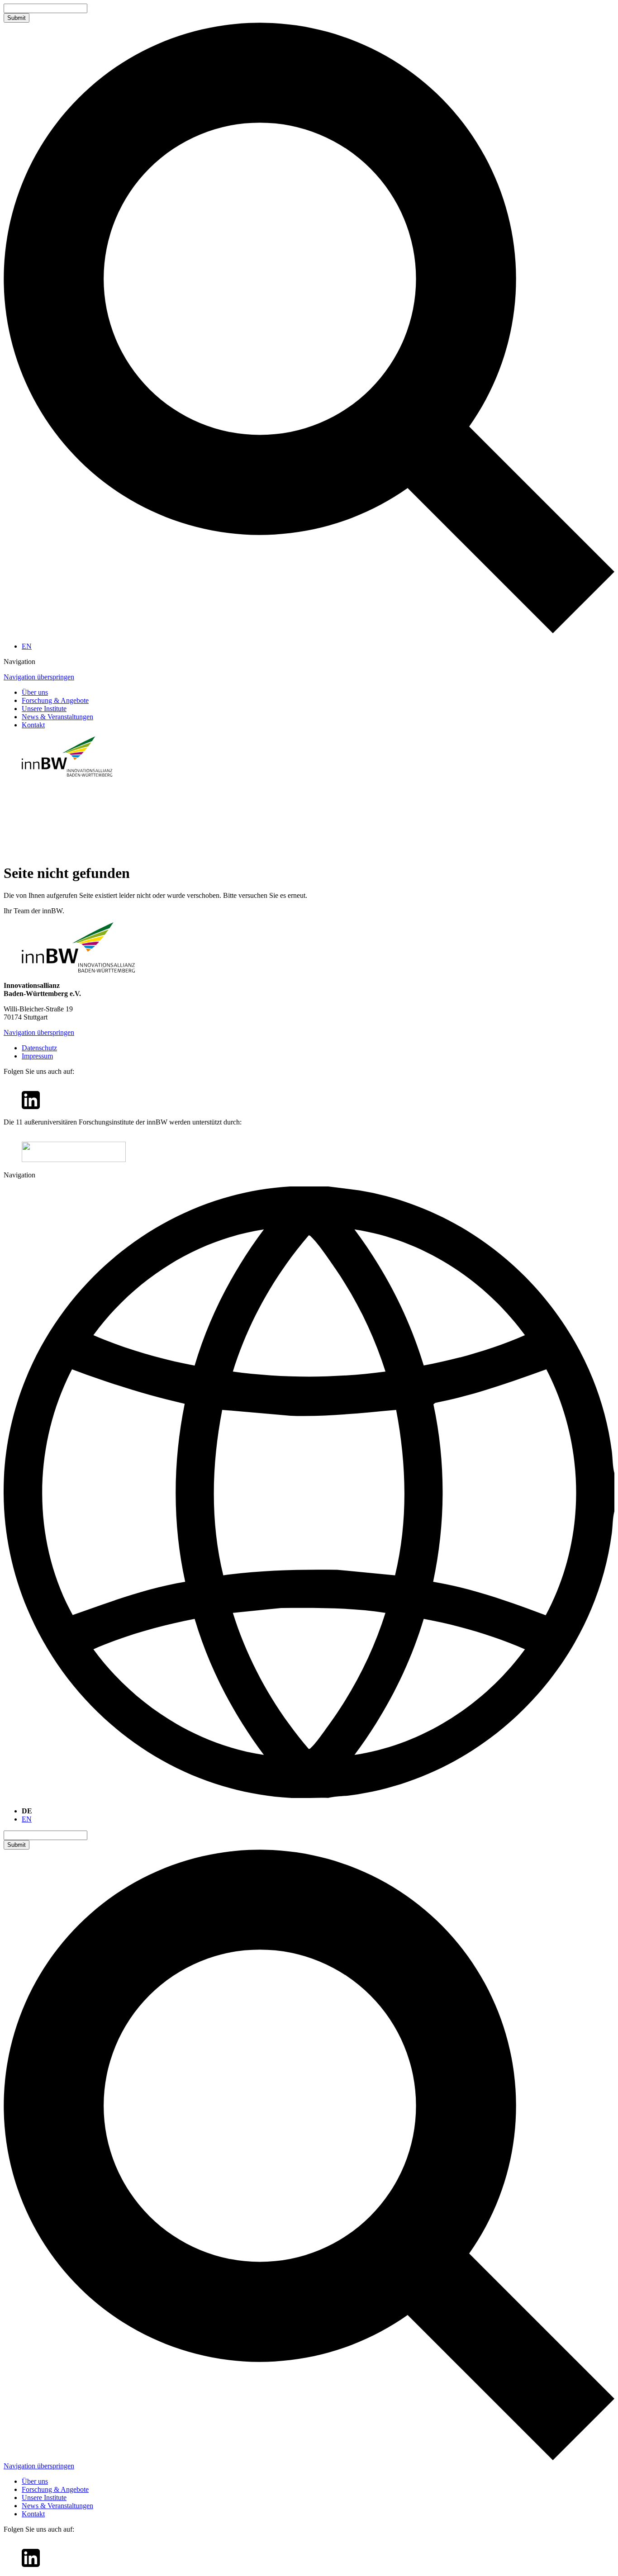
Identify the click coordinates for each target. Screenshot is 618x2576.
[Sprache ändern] (309, 1493)
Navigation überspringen (39, 677)
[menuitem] (27, 646)
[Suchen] (309, 631)
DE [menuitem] (27, 1811)
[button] (309, 662)
